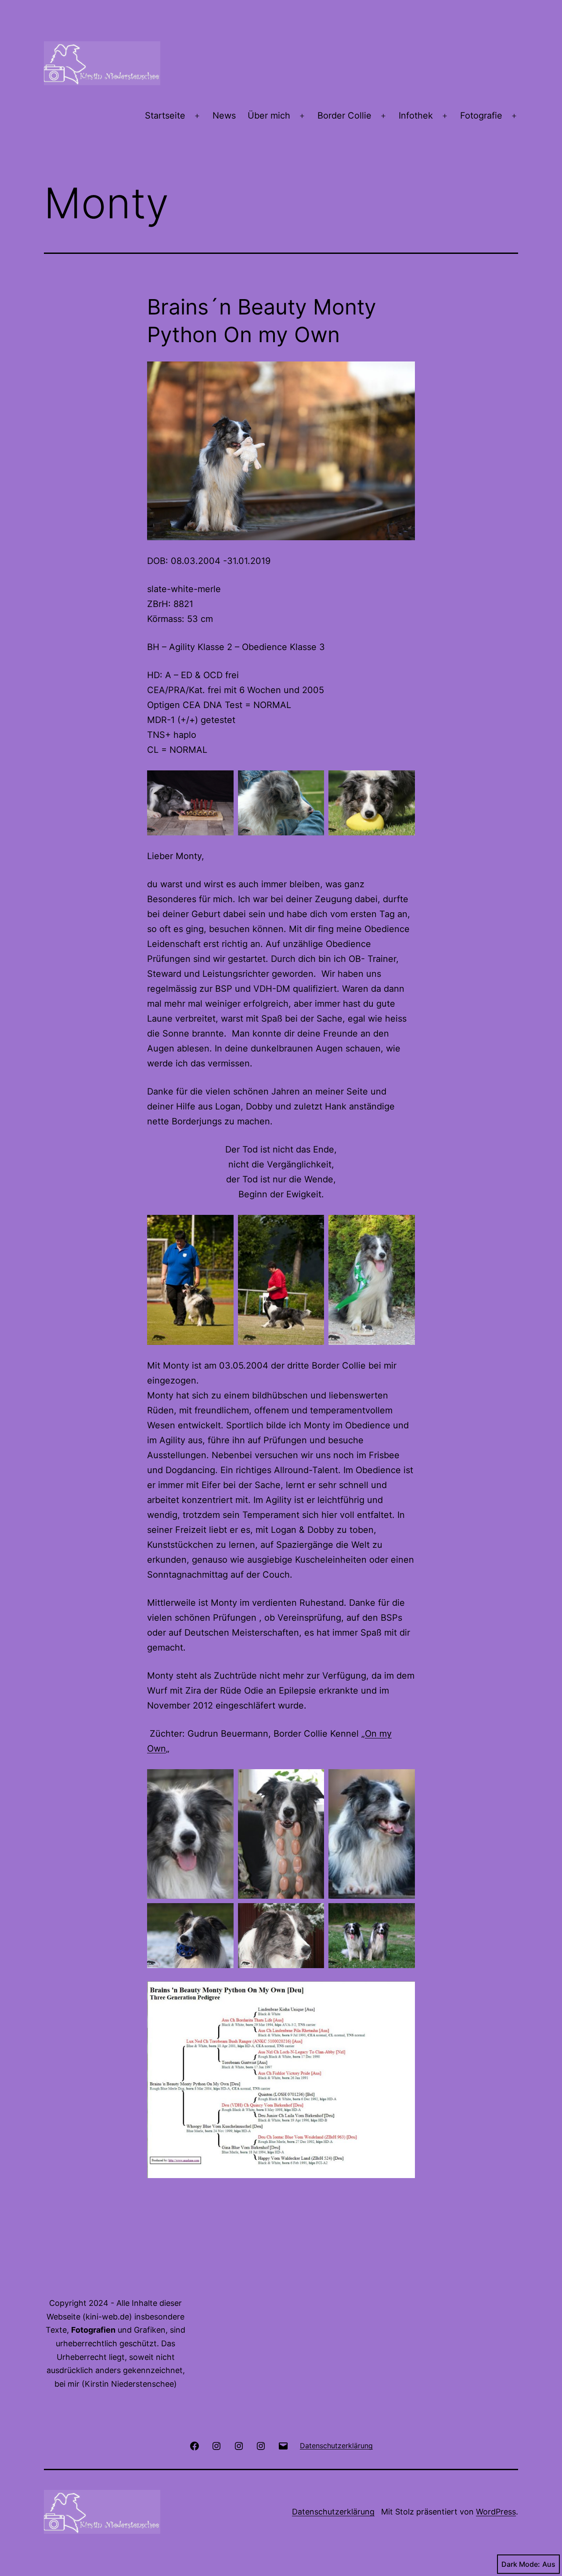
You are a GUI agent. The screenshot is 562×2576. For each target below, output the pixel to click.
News (224, 116)
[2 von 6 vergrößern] (313, 1781)
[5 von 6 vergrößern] (313, 1915)
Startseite (165, 116)
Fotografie (481, 116)
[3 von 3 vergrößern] (403, 782)
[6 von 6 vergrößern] (403, 1915)
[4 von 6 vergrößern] (222, 1915)
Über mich (269, 116)
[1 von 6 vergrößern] (222, 1781)
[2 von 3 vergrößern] (313, 782)
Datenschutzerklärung (333, 2512)
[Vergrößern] (403, 1993)
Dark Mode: (521, 2564)
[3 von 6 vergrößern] (403, 1781)
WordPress (496, 2512)
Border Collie (344, 116)
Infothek (416, 116)
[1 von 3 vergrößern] (222, 782)
